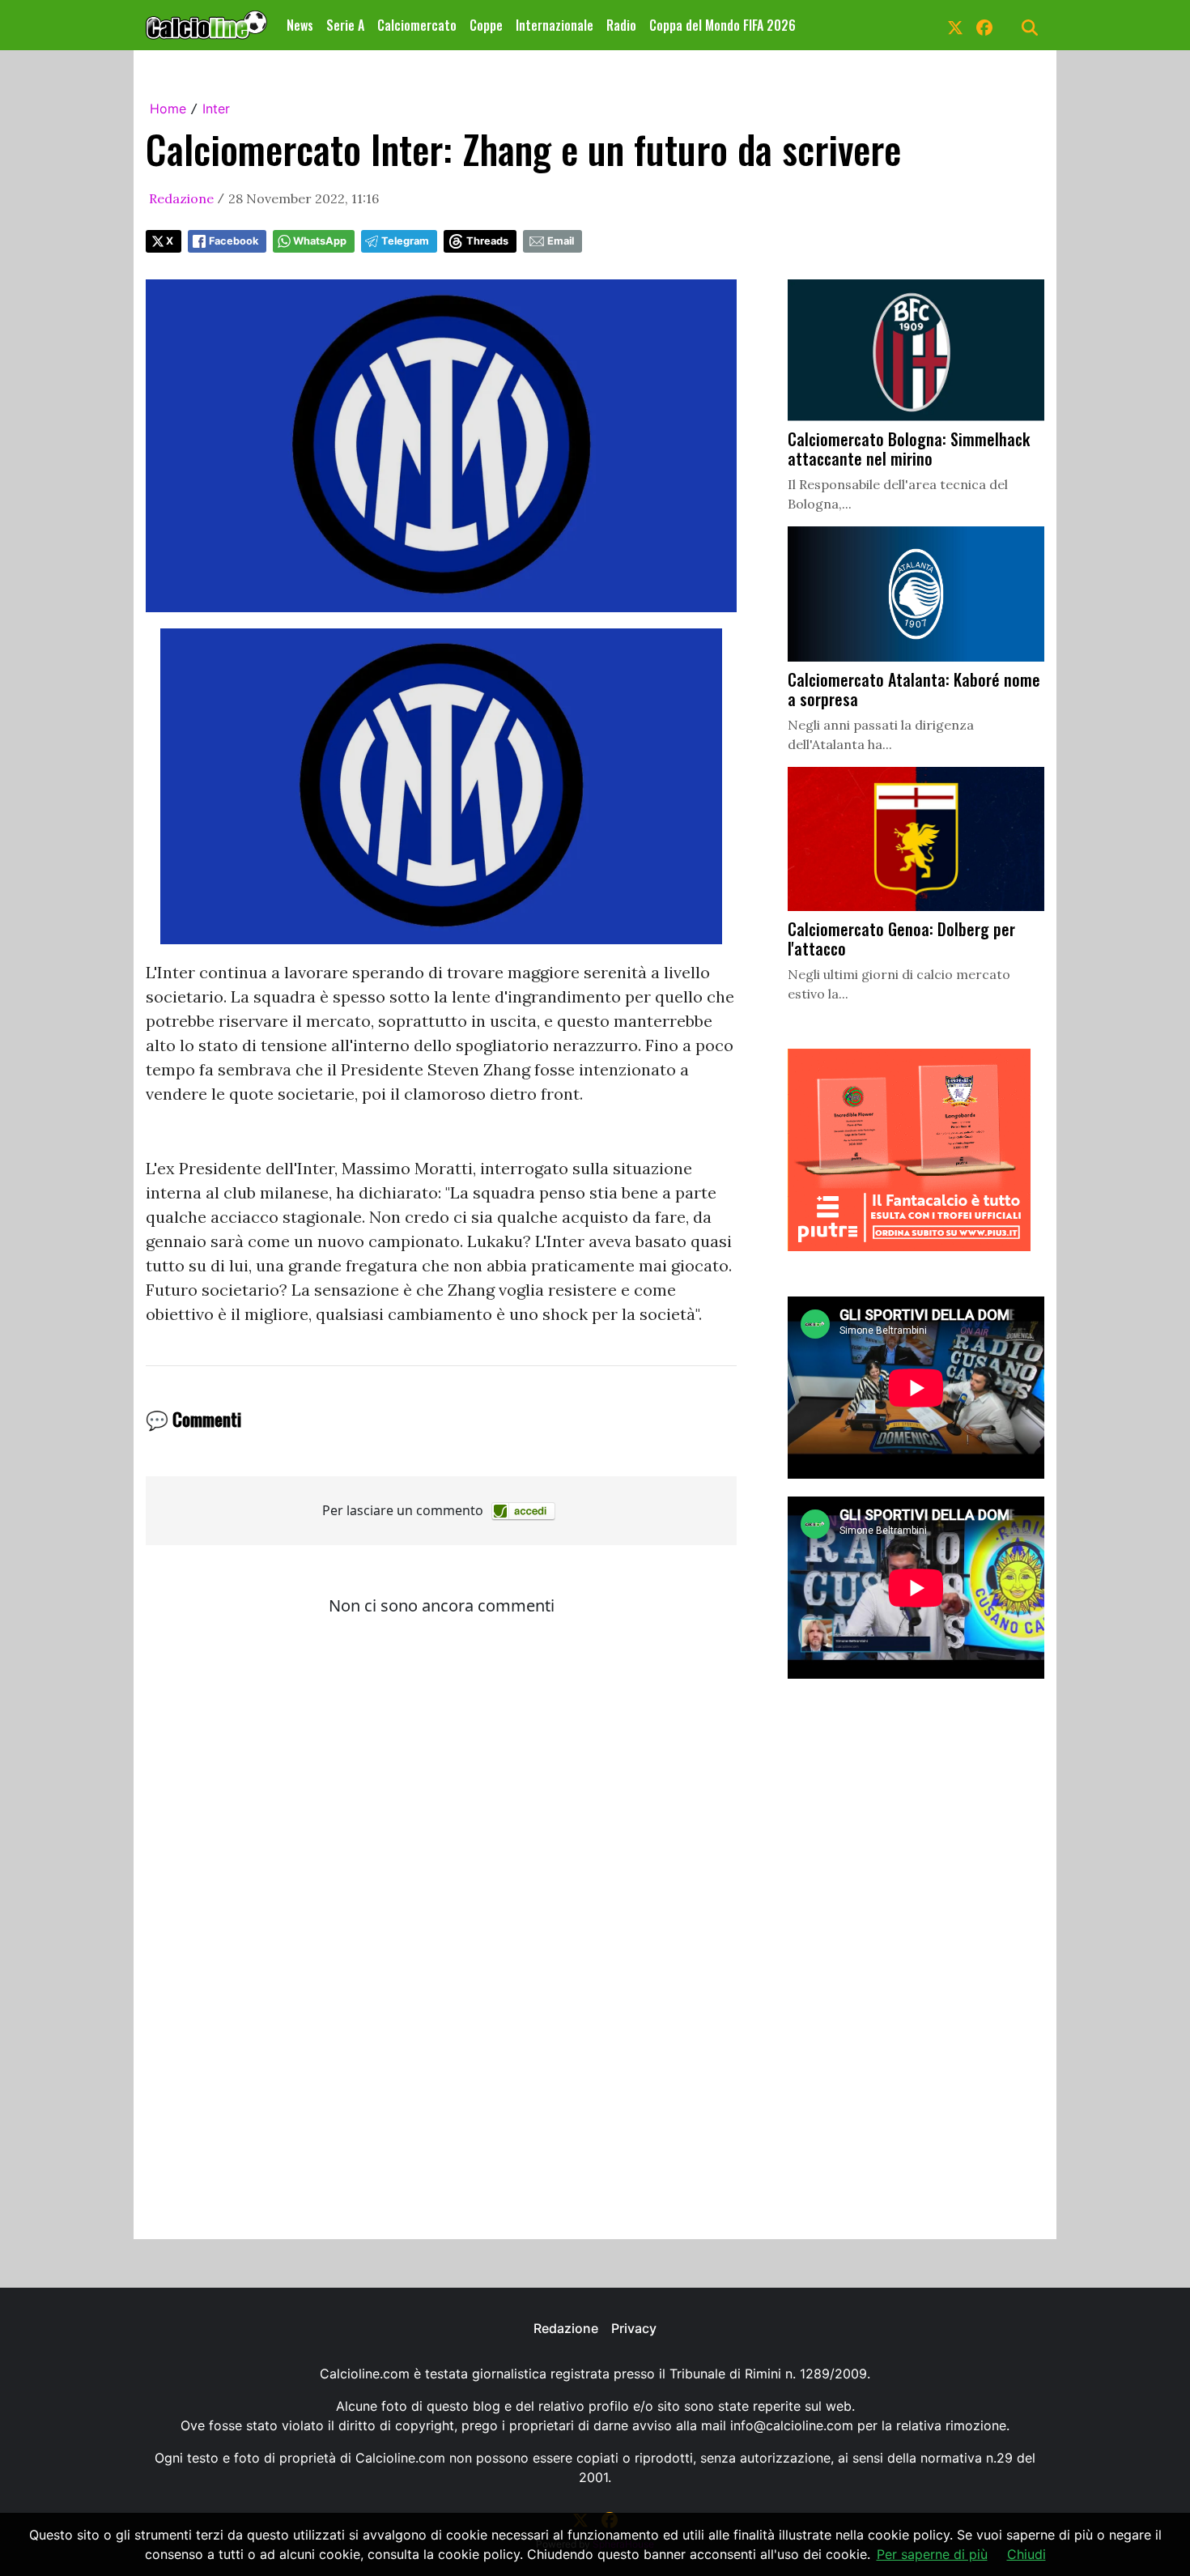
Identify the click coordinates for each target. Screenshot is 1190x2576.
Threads (487, 241)
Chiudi (1026, 2554)
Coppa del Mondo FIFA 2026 (722, 25)
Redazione (181, 198)
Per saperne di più (932, 2554)
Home (168, 109)
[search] (1030, 25)
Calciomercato (417, 25)
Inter (216, 109)
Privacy (634, 2328)
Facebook (234, 241)
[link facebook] (984, 25)
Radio (621, 25)
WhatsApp (320, 241)
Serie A (345, 25)
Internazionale (555, 25)
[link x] (955, 25)
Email (561, 241)
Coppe (486, 25)
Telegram (405, 241)
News (300, 25)
